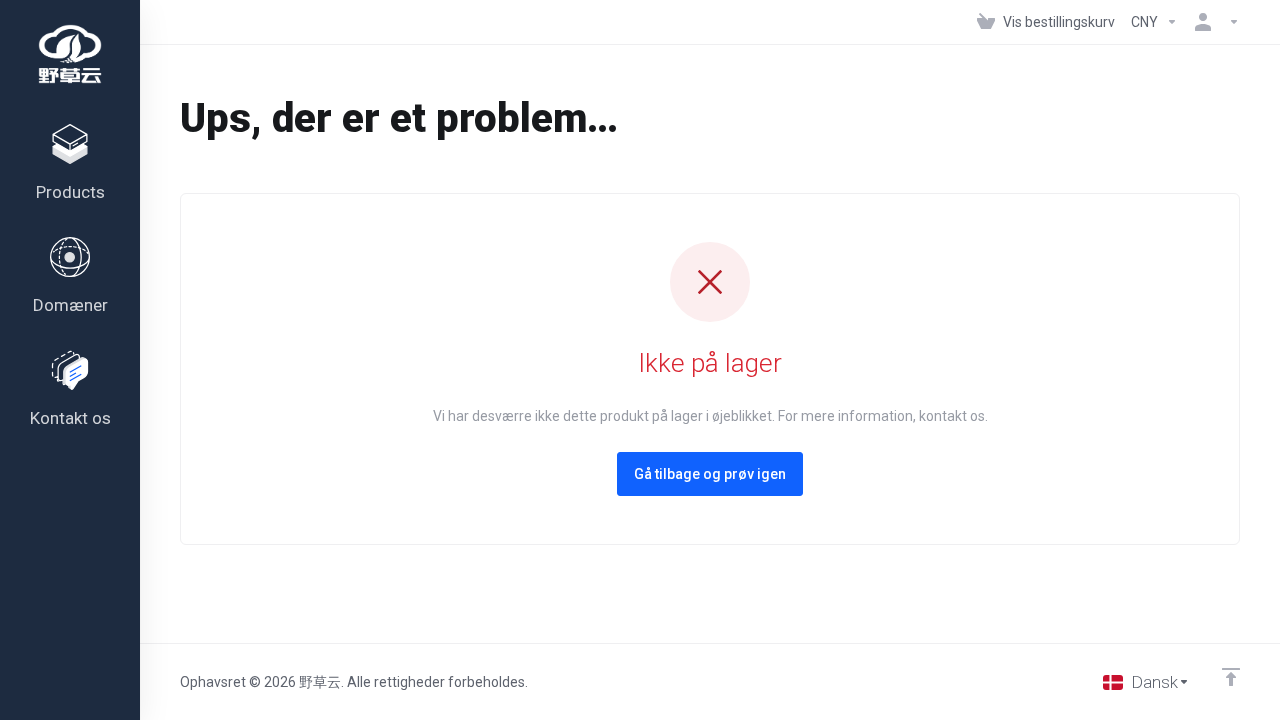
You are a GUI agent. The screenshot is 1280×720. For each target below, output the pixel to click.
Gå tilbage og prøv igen (710, 474)
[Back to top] (1231, 677)
